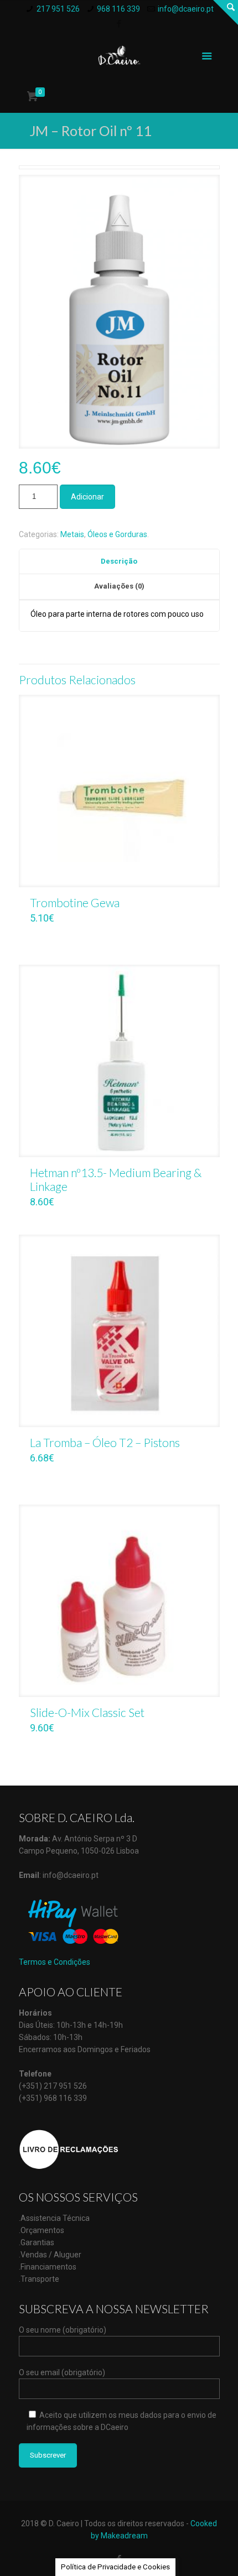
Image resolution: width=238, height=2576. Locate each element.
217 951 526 (58, 9)
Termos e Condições (55, 1962)
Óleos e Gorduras (117, 534)
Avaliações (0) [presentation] (119, 586)
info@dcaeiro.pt (186, 9)
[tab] (119, 562)
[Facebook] (119, 24)
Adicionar (87, 497)
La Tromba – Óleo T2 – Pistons (105, 1442)
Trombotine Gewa (75, 902)
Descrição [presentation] (119, 561)
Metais (72, 534)
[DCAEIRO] (119, 55)
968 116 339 (118, 9)
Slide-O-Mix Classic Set (87, 1712)
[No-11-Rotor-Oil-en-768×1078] (119, 316)
